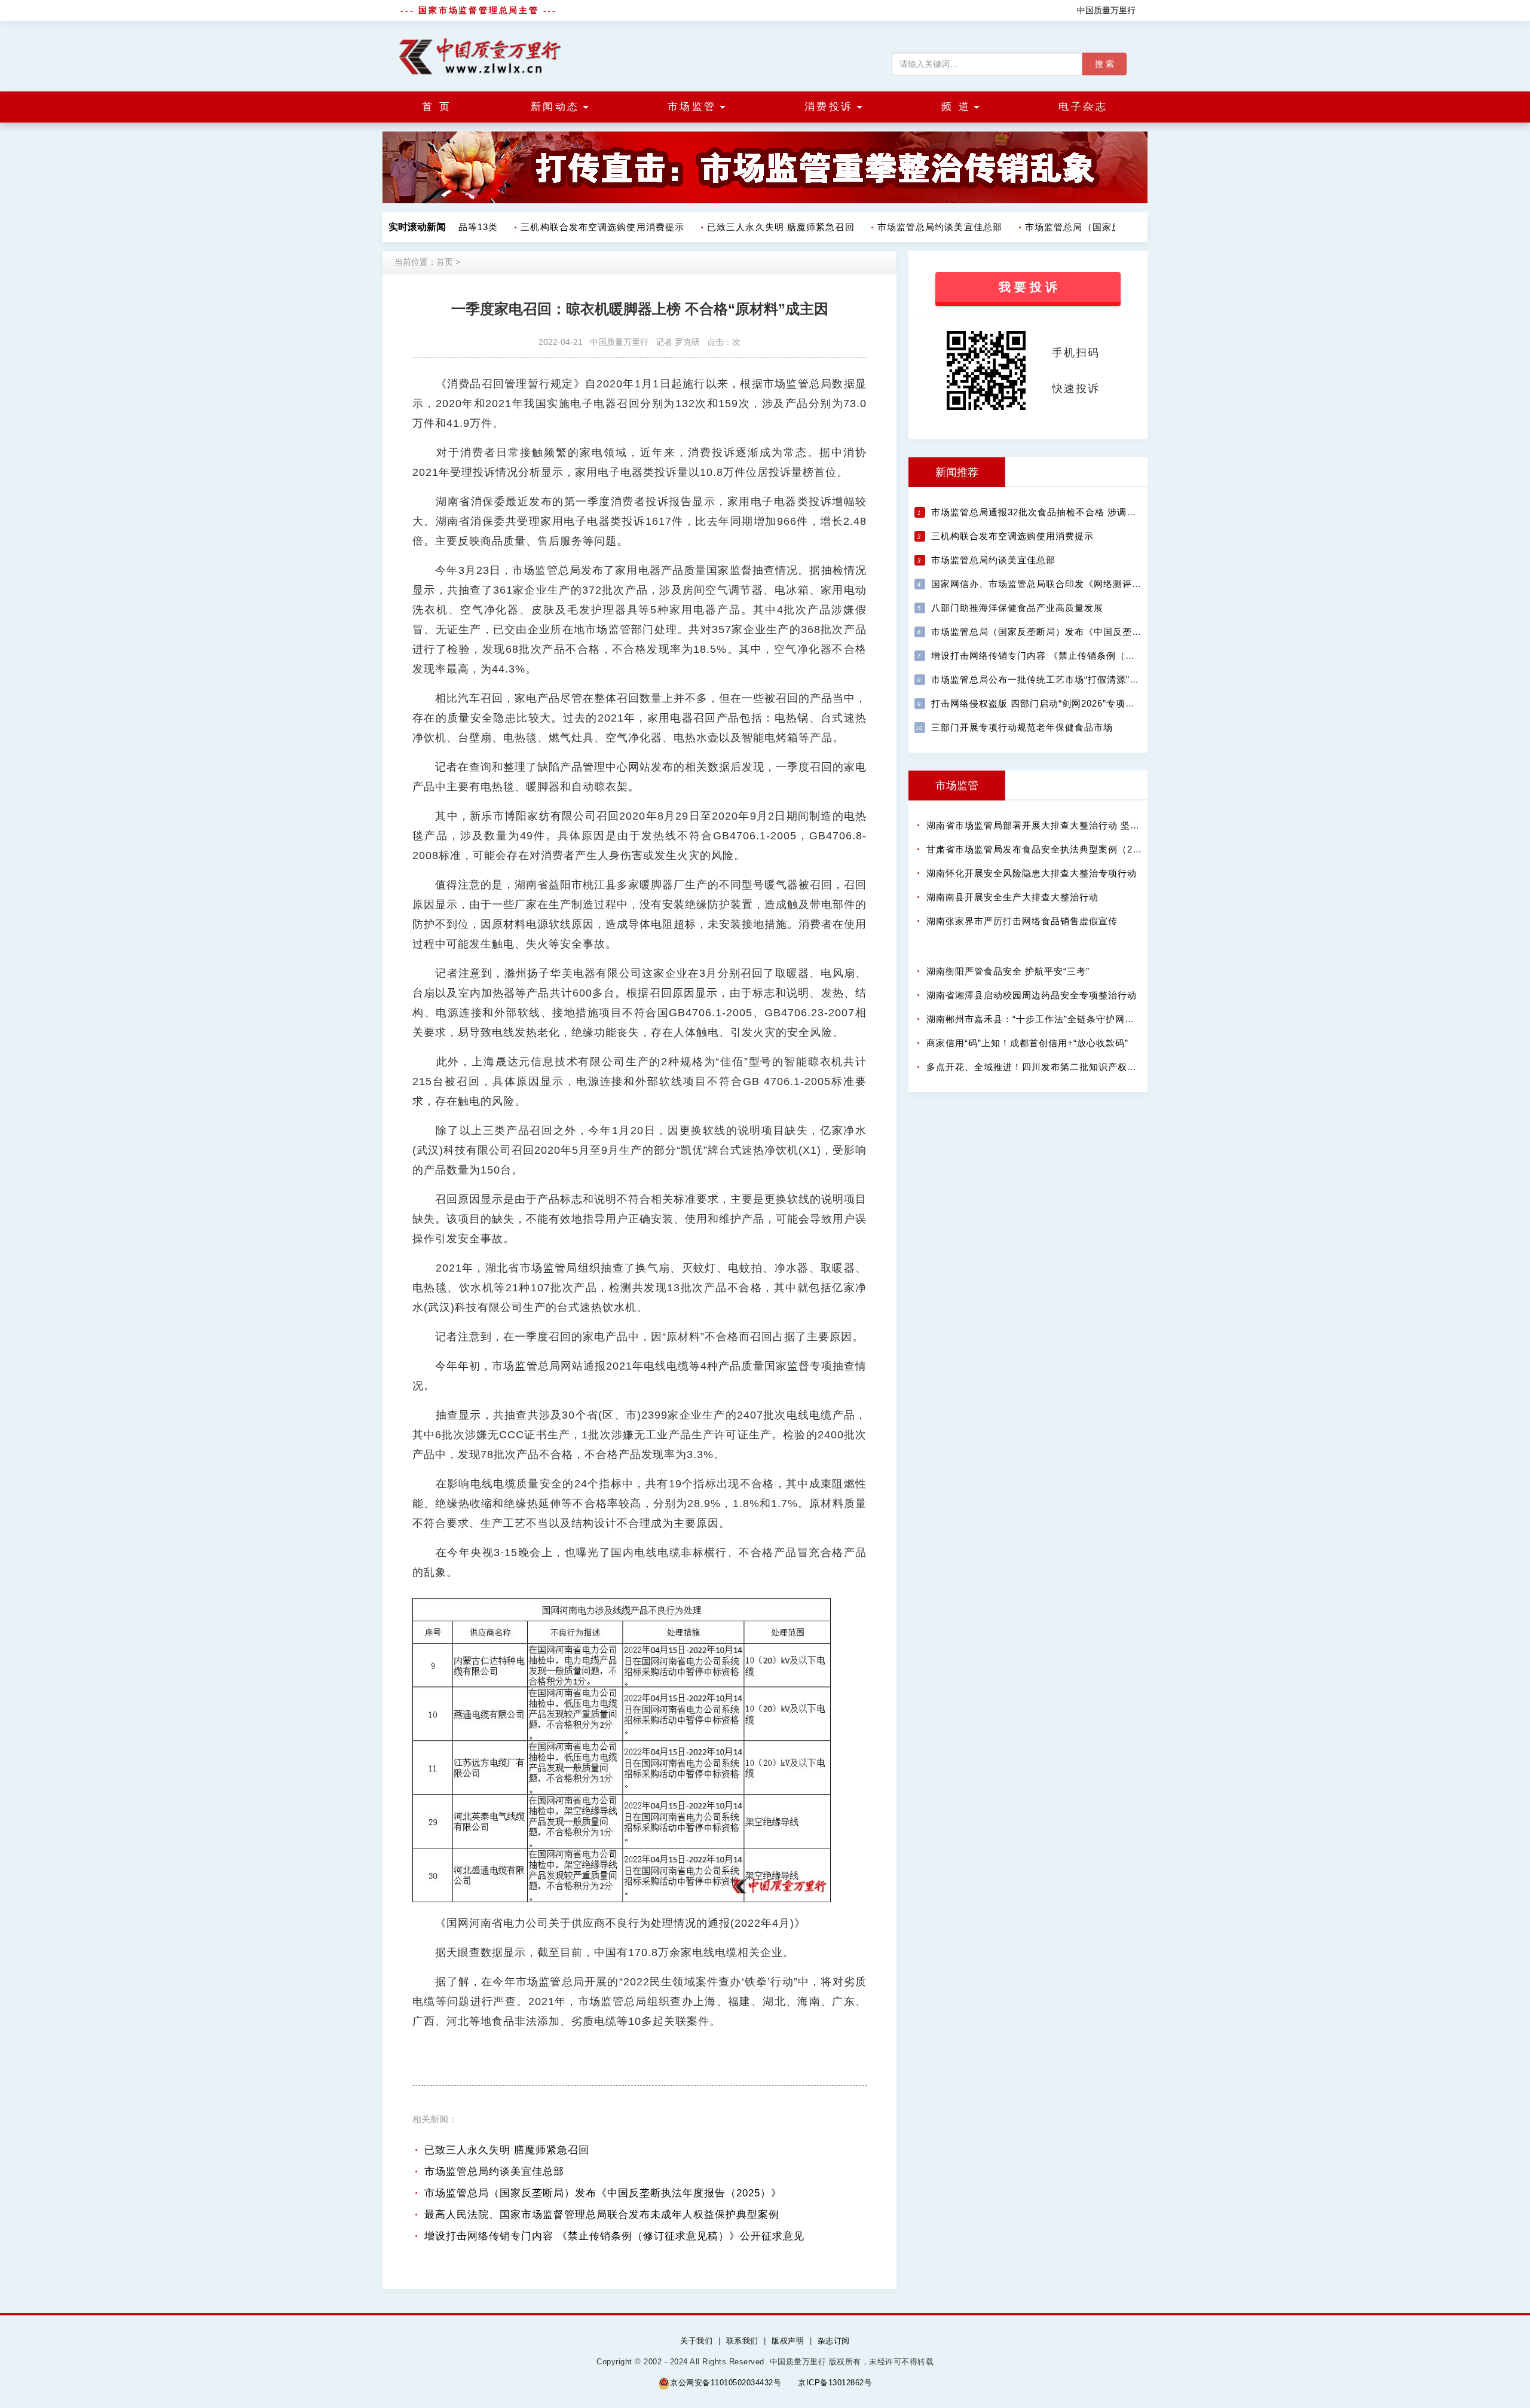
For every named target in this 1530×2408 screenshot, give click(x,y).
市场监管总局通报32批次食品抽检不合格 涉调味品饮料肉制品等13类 (1077, 512)
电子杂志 (1083, 107)
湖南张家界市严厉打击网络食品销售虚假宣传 (1022, 921)
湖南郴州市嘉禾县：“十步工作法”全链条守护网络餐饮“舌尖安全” (1063, 1019)
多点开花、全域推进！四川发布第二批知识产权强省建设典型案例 (1065, 1067)
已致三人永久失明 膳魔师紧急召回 (762, 227)
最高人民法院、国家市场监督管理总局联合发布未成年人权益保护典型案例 (602, 2215)
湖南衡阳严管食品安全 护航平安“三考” (1008, 971)
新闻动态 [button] (555, 107)
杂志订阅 (834, 2341)
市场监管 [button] (692, 107)
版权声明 (788, 2341)
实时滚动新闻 (417, 227)
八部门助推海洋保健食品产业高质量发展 (1017, 608)
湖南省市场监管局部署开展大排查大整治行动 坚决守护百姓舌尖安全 (1071, 825)
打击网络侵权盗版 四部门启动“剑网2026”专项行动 (1038, 703)
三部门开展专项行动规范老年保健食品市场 (1022, 727)
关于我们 (696, 2341)
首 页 (437, 107)
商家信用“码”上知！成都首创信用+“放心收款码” (1027, 1043)
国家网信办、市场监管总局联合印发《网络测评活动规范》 (1055, 584)
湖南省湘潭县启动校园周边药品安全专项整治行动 (1032, 995)
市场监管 (957, 786)
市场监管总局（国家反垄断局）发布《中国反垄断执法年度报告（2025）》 (603, 2193)
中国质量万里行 (1106, 10)
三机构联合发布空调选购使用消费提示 (583, 227)
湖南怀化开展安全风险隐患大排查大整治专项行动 (1032, 873)
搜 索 (1104, 64)
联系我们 (742, 2341)
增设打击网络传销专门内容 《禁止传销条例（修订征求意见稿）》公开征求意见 (614, 2236)
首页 (445, 262)
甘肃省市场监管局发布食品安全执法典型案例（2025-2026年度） (1064, 849)
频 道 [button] (956, 107)
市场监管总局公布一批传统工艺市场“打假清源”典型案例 (1049, 679)
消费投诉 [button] (829, 107)
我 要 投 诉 (1028, 287)
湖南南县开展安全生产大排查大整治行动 (1012, 897)
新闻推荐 (957, 472)
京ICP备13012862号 (835, 2383)
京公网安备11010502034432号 (726, 2383)
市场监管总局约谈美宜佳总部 (921, 227)
